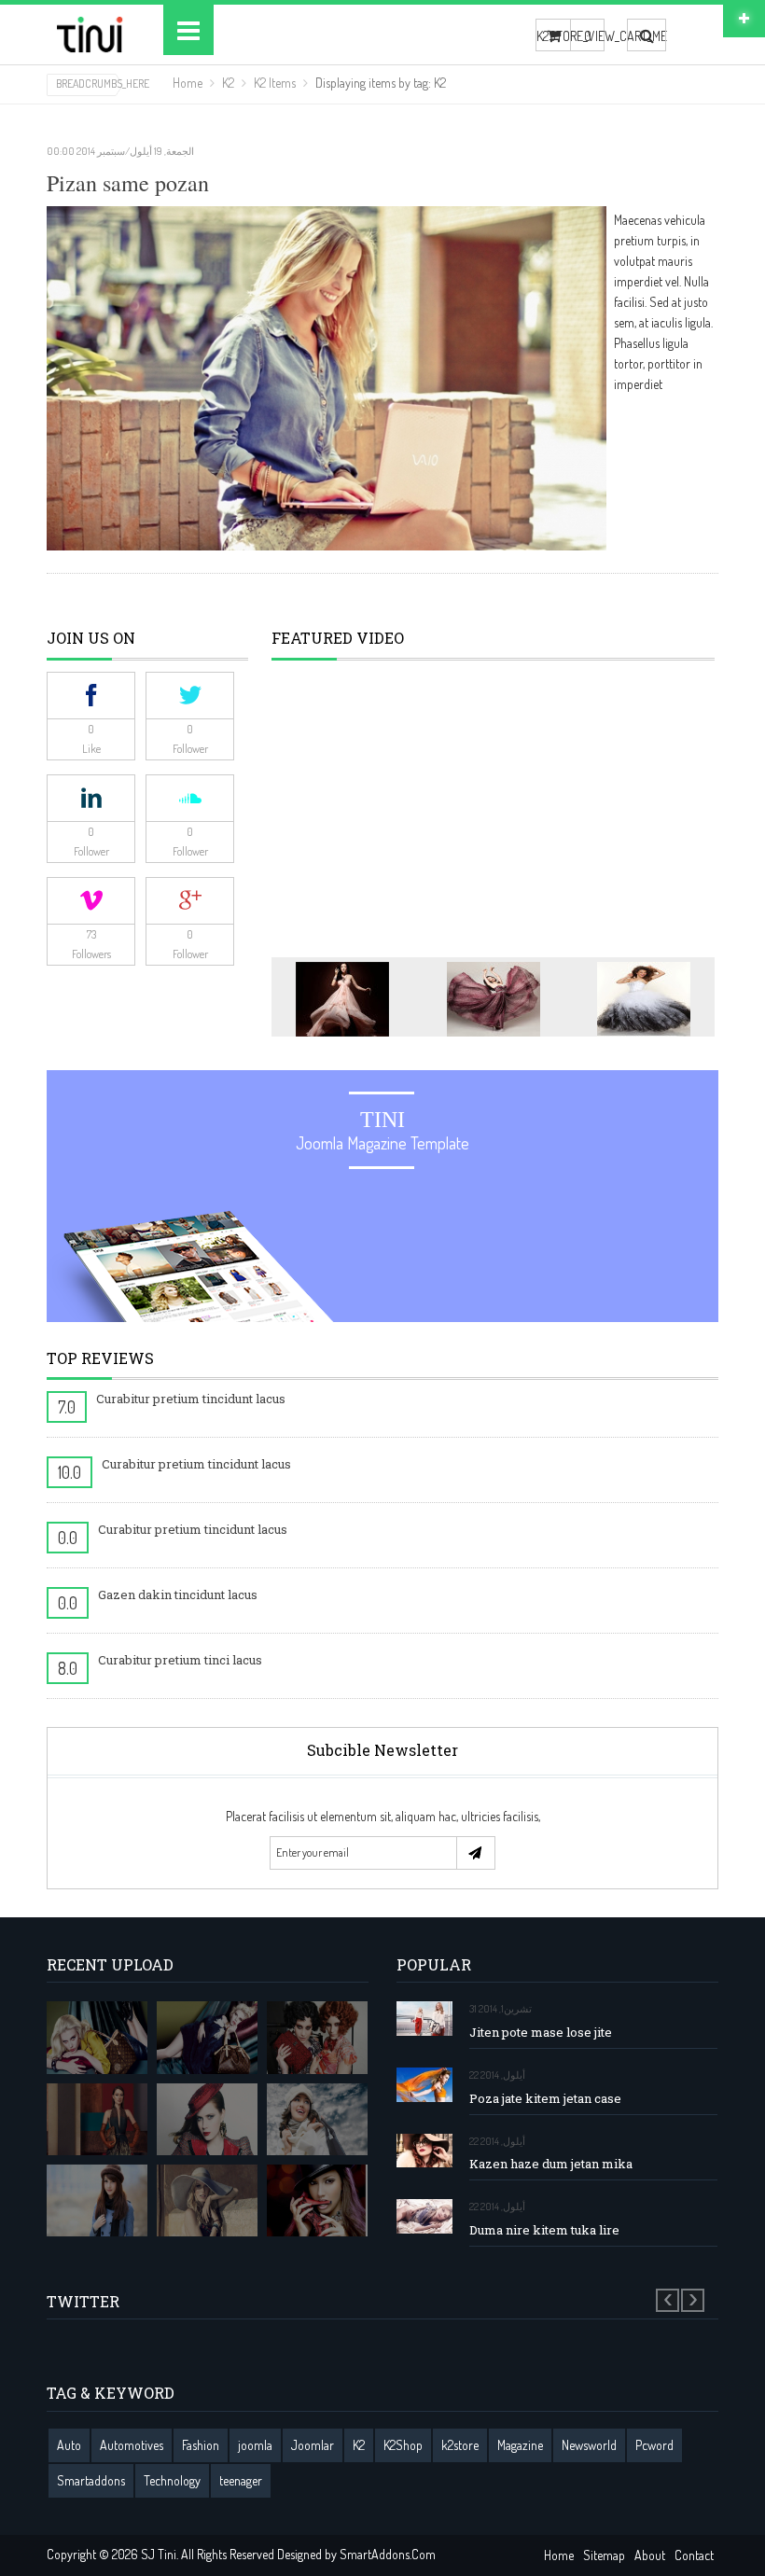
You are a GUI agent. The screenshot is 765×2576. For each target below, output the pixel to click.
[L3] (207, 2119)
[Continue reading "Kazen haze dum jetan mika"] (424, 2151)
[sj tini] (91, 35)
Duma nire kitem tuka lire (544, 2230)
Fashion (201, 2445)
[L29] (97, 2119)
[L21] (317, 2037)
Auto (69, 2445)
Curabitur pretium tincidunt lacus (191, 1399)
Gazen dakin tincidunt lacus (178, 1594)
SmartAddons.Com (388, 2554)
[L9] (317, 2200)
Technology (172, 2480)
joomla (255, 2445)
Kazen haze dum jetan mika (551, 2164)
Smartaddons (91, 2480)
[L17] (207, 2037)
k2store (460, 2445)
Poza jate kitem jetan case (545, 2099)
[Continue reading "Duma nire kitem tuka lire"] (424, 2216)
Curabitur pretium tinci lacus (180, 1660)
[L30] (317, 2119)
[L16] (97, 2037)
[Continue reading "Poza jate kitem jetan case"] (424, 2085)
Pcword (654, 2445)
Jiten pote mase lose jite (541, 2033)
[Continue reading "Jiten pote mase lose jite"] (424, 2019)
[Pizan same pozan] (327, 376)
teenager (241, 2480)
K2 (228, 83)
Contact (694, 2555)
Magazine (520, 2445)
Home (188, 83)
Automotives (132, 2445)
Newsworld (589, 2445)
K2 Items (275, 83)
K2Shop (403, 2445)
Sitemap (604, 2555)
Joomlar (313, 2445)
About (650, 2555)
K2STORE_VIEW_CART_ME (553, 36)
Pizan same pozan (128, 183)
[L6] (207, 2200)
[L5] (97, 2200)
